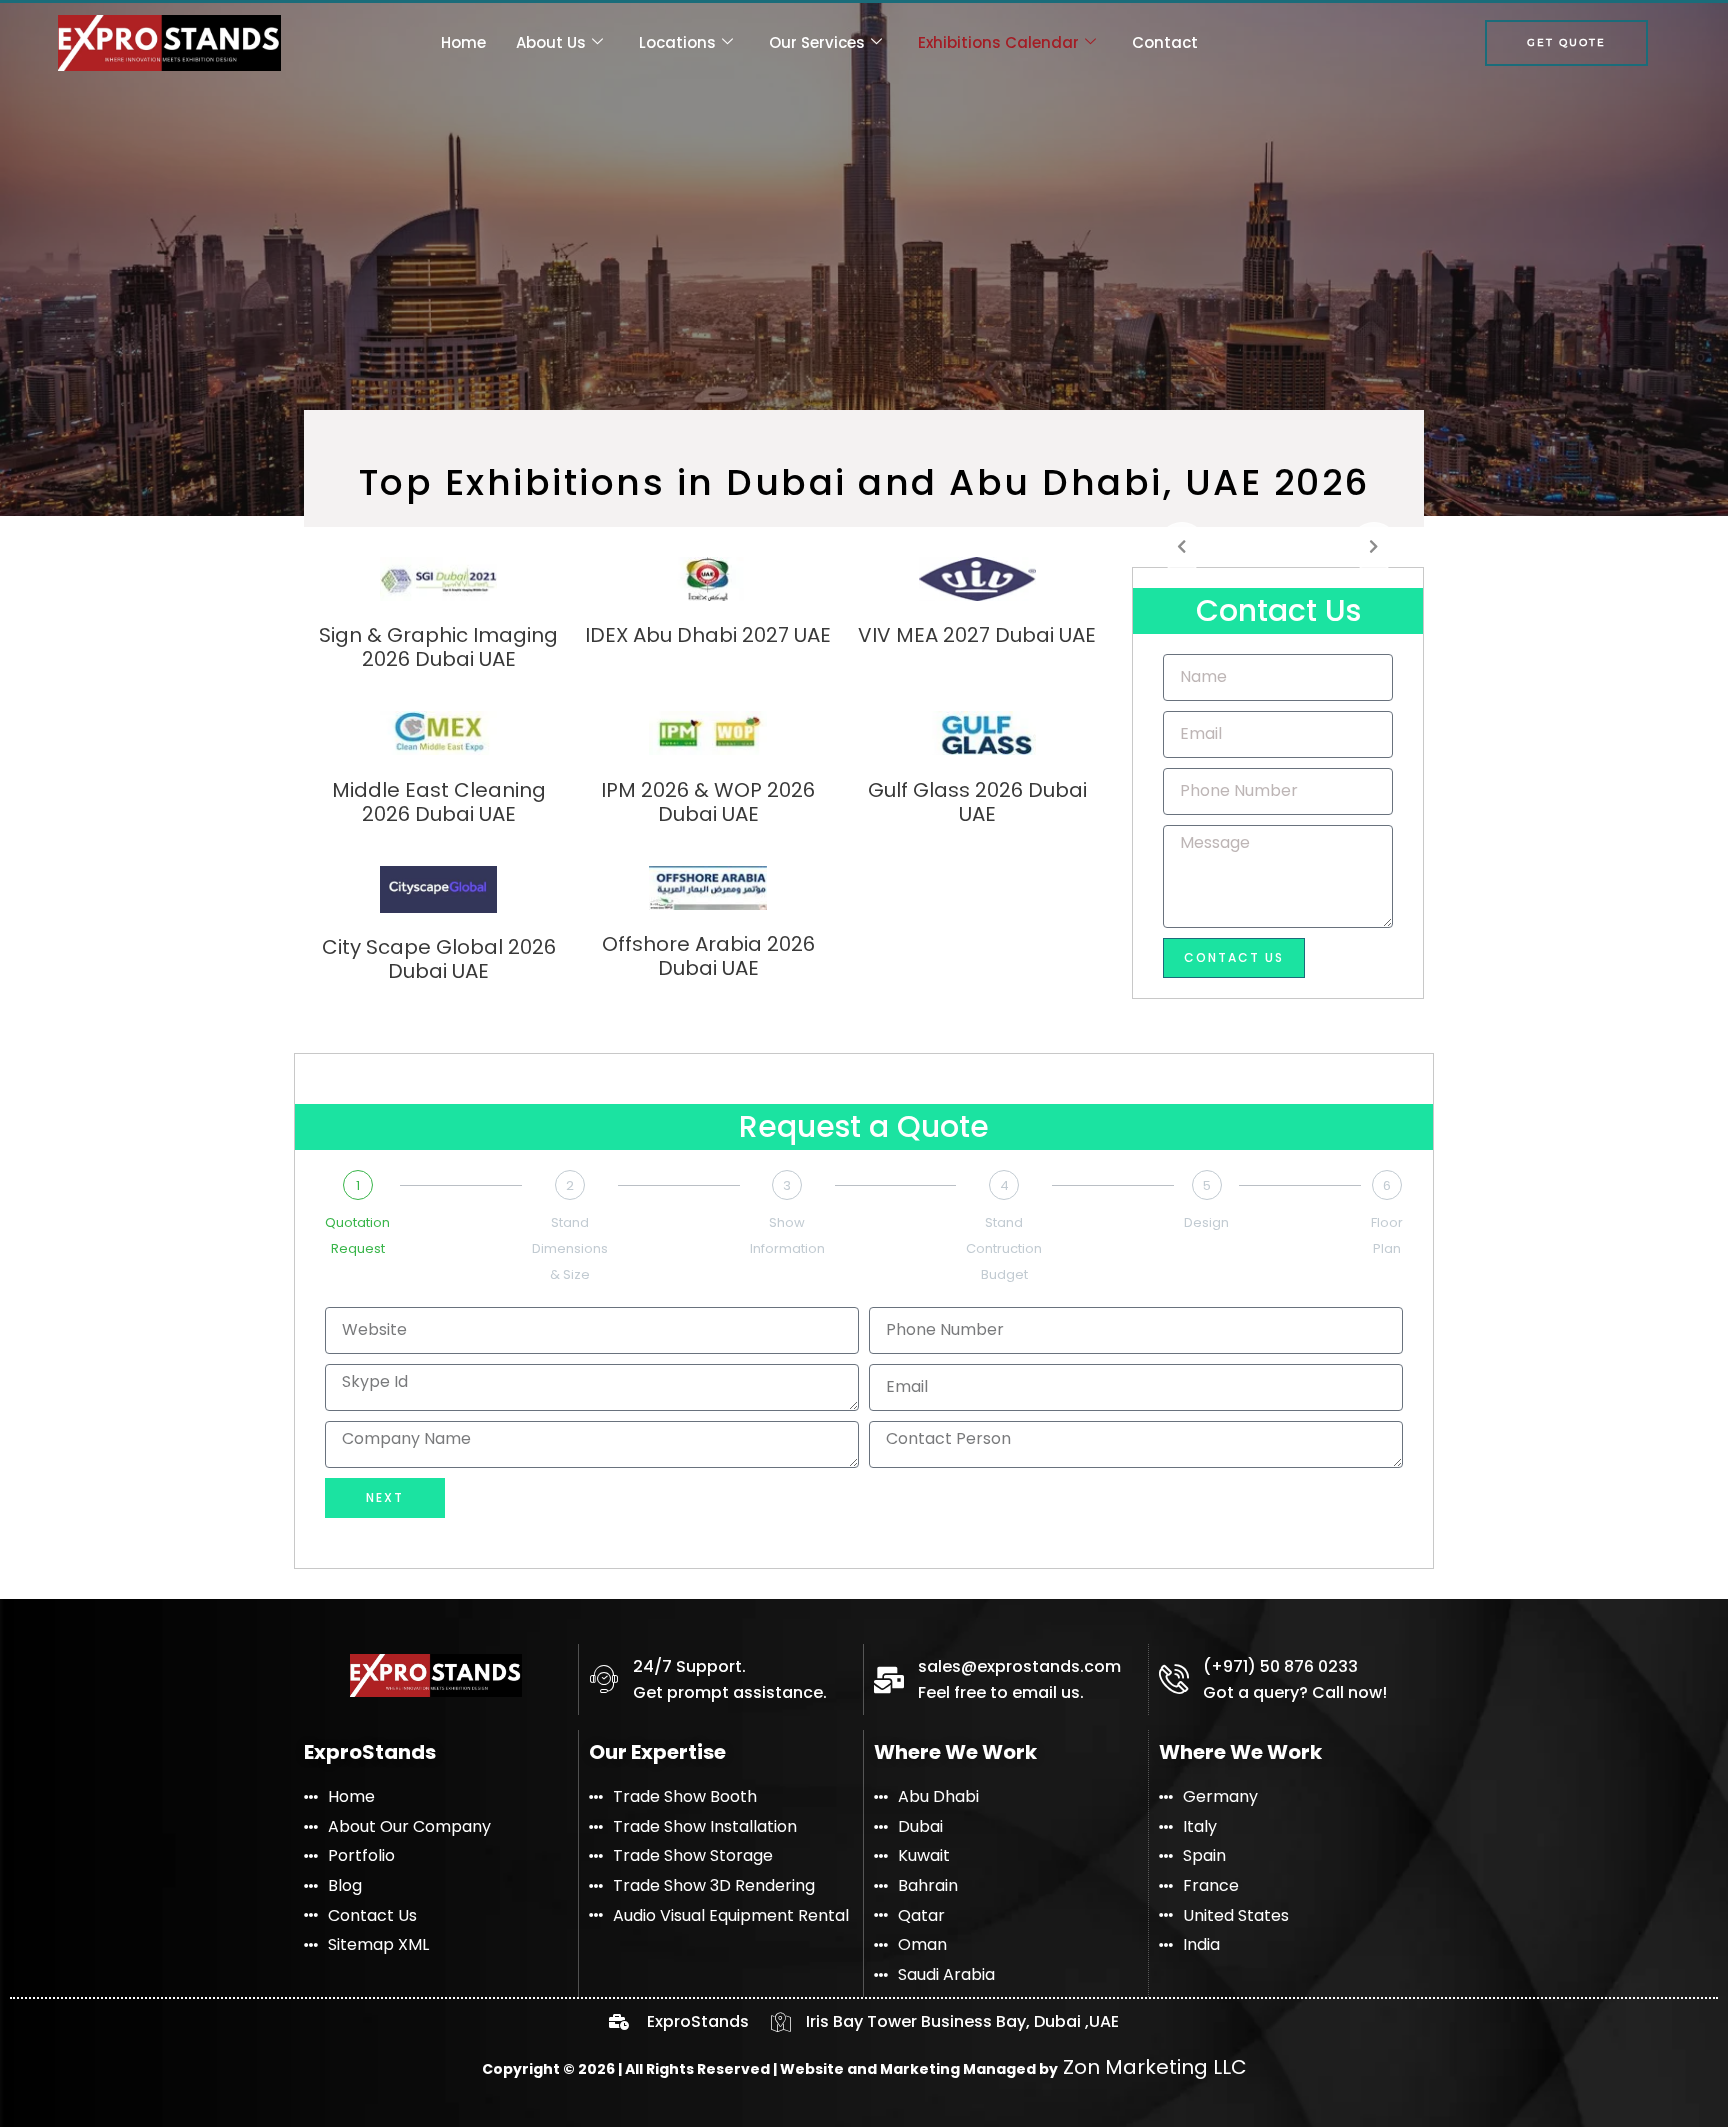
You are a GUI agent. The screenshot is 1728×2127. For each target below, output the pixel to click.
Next (385, 1497)
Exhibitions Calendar (998, 42)
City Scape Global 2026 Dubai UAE (439, 959)
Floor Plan (1387, 1235)
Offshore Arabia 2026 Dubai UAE (708, 956)
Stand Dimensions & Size (570, 1248)
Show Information (787, 1235)
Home (463, 42)
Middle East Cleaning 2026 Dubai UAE (439, 802)
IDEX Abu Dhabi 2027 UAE (708, 635)
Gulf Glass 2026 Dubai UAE (977, 802)
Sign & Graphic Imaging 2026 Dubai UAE (438, 647)
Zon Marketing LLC (1152, 2067)
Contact (1165, 42)
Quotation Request (357, 1235)
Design (1206, 1222)
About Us (551, 42)
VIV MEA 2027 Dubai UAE (977, 635)
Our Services (817, 42)
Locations (677, 42)
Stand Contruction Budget (1004, 1248)
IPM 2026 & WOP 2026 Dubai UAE (708, 802)
